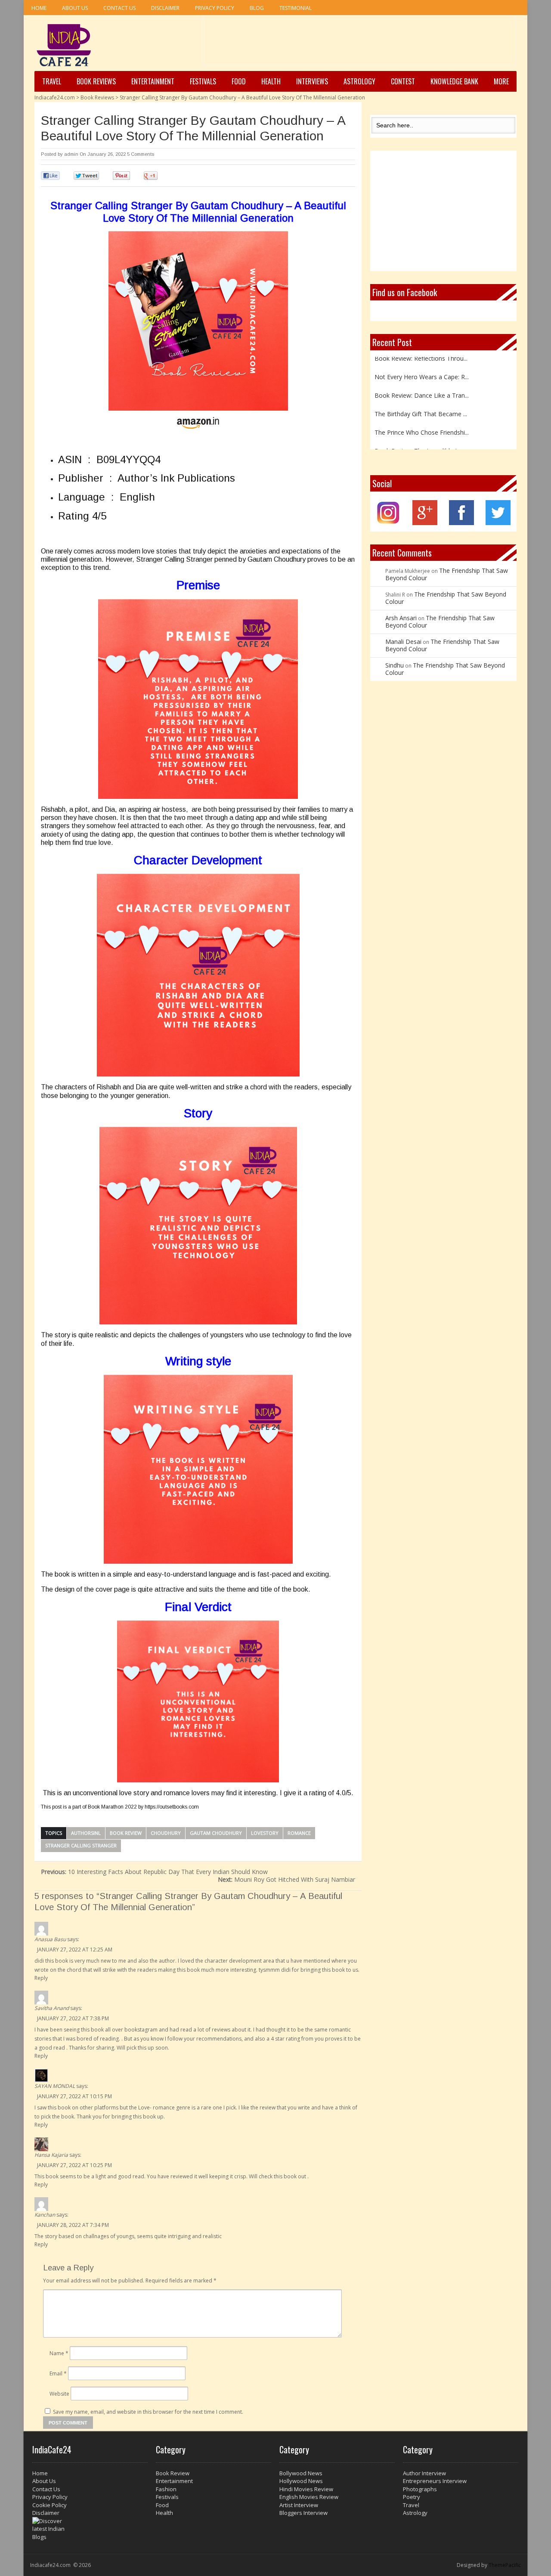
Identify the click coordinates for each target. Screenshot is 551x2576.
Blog (257, 8)
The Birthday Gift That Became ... (421, 399)
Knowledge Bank (454, 81)
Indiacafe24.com (55, 97)
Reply (41, 1978)
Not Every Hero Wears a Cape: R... (422, 362)
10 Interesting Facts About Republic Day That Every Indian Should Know (154, 1872)
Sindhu (395, 665)
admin (71, 154)
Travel (52, 81)
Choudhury (166, 1833)
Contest (403, 81)
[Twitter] (498, 523)
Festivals (203, 81)
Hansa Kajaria (51, 2155)
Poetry (412, 2497)
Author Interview (424, 2473)
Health (271, 81)
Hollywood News (301, 2481)
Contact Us (119, 8)
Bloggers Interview (303, 2513)
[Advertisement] (359, 43)
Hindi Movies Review (306, 2489)
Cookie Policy (50, 2505)
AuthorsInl (86, 1833)
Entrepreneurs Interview (435, 2481)
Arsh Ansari (401, 618)
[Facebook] (461, 523)
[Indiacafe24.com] (64, 45)
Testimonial (296, 8)
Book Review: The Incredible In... (419, 436)
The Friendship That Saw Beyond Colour (447, 574)
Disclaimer (165, 8)
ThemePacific (505, 2565)
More (501, 81)
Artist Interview (299, 2505)
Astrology (359, 81)
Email (58, 2373)
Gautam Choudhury (216, 1833)
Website (59, 2394)
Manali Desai (403, 642)
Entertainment (153, 81)
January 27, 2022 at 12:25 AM (75, 1950)
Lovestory (265, 1833)
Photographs (420, 2489)
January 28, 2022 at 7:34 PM (73, 2225)
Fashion (166, 2489)
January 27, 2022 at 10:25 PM (74, 2165)
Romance (299, 1833)
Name (59, 2353)
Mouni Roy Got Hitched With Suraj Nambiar (286, 1879)
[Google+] (425, 523)
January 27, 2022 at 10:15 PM (74, 2096)
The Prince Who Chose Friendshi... (422, 418)
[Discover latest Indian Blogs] (90, 2529)
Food (239, 81)
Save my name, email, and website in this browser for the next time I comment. (148, 2412)
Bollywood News (301, 2473)
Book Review (126, 1833)
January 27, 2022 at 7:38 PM (73, 2018)
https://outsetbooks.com (172, 1807)
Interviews (312, 81)
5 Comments (141, 154)
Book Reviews (96, 81)
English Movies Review (309, 2497)
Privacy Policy (215, 8)
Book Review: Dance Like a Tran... (422, 381)
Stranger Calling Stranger (81, 1845)
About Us (75, 8)
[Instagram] (388, 523)
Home (39, 8)
